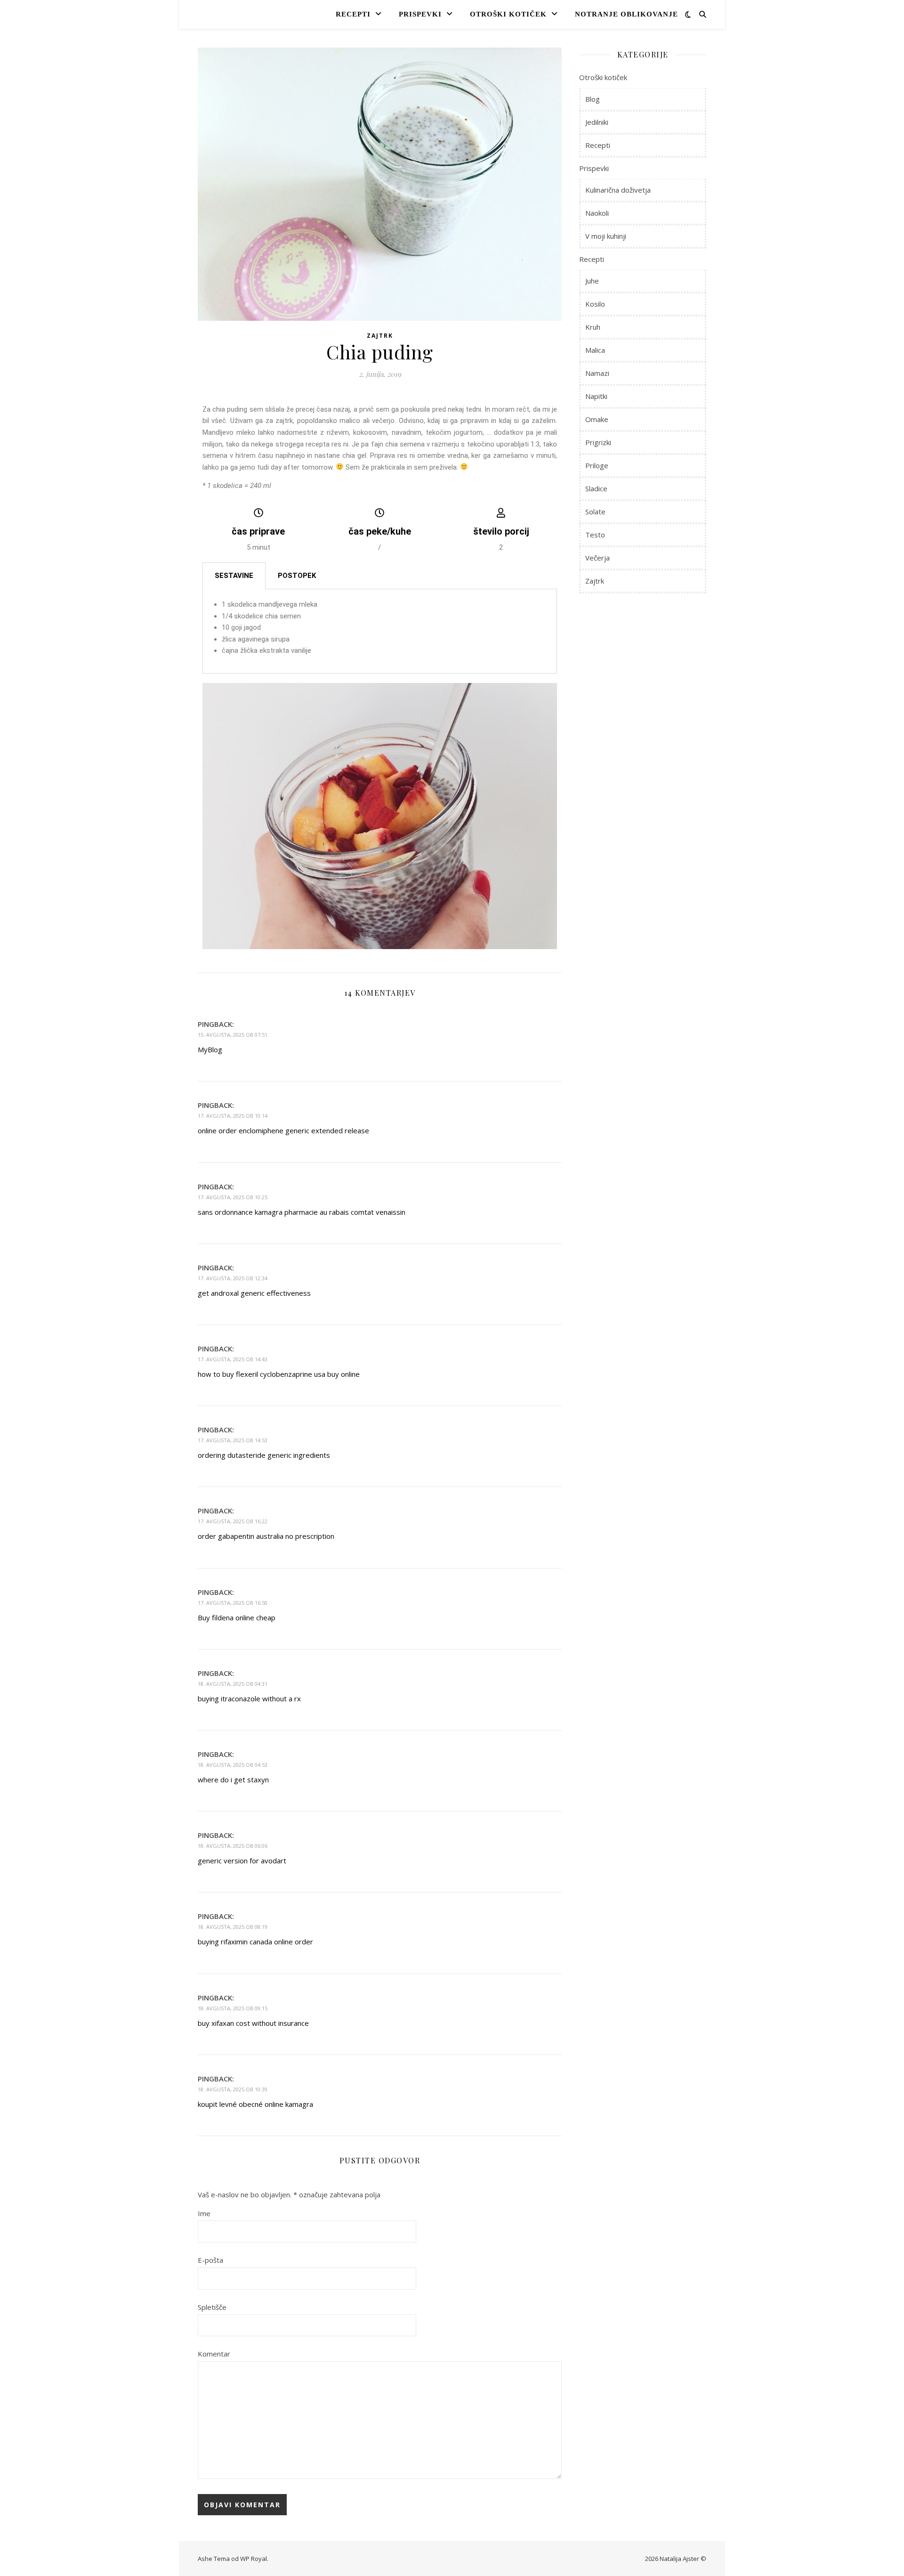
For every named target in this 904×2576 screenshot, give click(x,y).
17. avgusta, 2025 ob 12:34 (233, 1278)
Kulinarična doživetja (618, 190)
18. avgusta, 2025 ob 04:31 (233, 1684)
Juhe (592, 281)
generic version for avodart (242, 1861)
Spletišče (212, 2307)
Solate (595, 512)
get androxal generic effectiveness (254, 1293)
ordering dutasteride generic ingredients (264, 1455)
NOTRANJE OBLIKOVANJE (626, 14)
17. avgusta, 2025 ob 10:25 (233, 1197)
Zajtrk (380, 336)
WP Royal (254, 2559)
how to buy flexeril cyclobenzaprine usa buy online (279, 1374)
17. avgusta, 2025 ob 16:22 (233, 1521)
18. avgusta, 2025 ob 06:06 (233, 1846)
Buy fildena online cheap (237, 1617)
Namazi (597, 373)
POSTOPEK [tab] (297, 576)
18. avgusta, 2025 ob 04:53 (233, 1765)
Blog (593, 99)
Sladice (596, 488)
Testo (595, 535)
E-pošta (210, 2260)
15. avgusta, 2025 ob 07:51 (233, 1035)
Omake (597, 419)
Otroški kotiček (508, 14)
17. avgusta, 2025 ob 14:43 (233, 1359)
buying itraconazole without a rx (249, 1698)
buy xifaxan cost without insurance (253, 2023)
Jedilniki (597, 122)
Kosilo (595, 304)
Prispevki (420, 14)
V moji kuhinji (606, 236)
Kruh (593, 327)
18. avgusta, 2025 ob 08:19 (233, 1927)
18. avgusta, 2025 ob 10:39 (233, 2089)
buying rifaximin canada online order (255, 1942)
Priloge (597, 465)
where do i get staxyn (233, 1780)
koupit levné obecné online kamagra (255, 2104)
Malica (595, 350)
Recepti (353, 14)
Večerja (597, 558)
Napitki (596, 396)
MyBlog (210, 1049)
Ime (204, 2213)
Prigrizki (598, 442)
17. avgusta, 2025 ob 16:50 (233, 1603)
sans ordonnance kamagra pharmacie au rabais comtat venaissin (302, 1212)
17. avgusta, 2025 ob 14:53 (233, 1440)
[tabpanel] (380, 631)
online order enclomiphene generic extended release (283, 1130)
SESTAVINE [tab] (234, 576)
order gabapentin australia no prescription (266, 1536)
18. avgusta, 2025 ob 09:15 (233, 2008)
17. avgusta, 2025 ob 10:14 (233, 1116)
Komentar (214, 2354)
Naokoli (597, 213)
